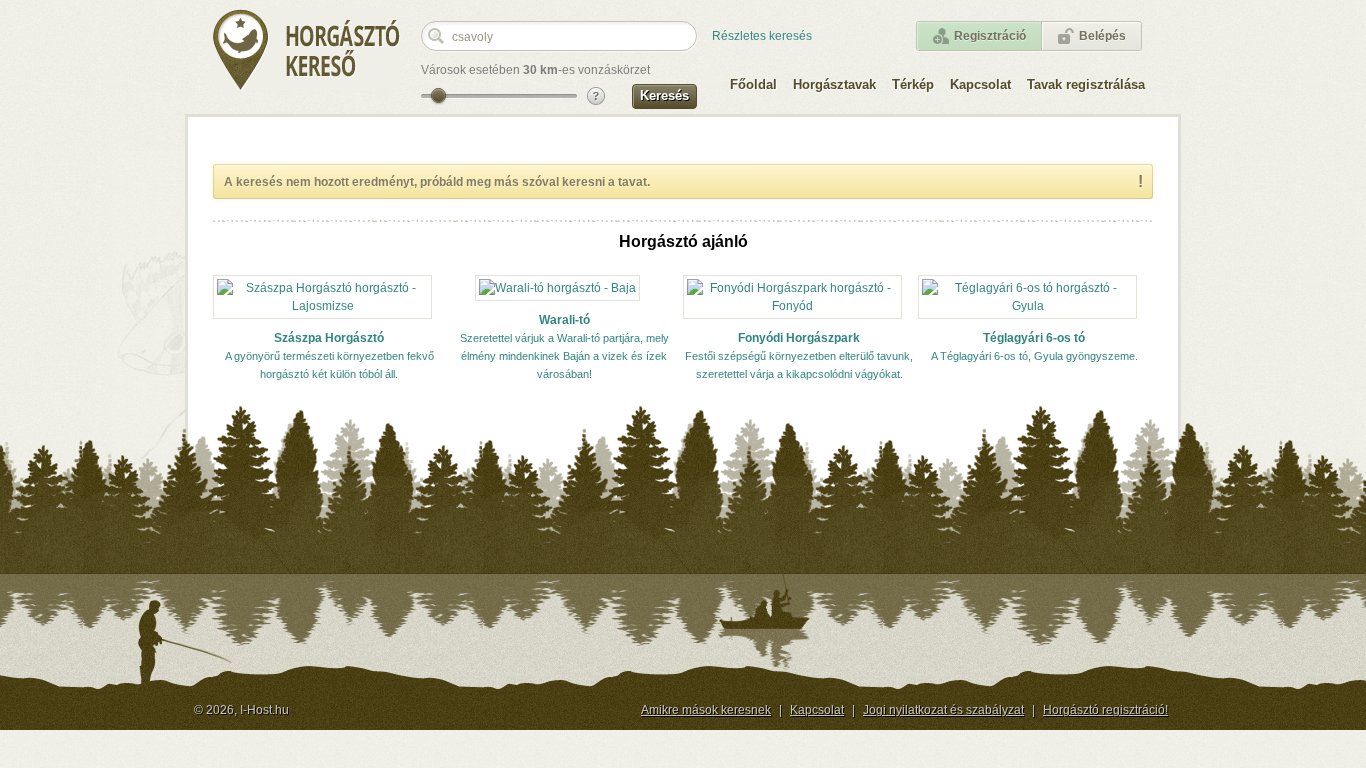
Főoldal (753, 84)
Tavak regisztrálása (1086, 84)
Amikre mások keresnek (706, 710)
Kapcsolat (980, 84)
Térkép (913, 84)
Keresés (664, 95)
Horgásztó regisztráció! (1105, 710)
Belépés (1102, 36)
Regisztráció (990, 36)
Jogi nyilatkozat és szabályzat (943, 710)
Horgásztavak (834, 84)
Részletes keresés (762, 36)
